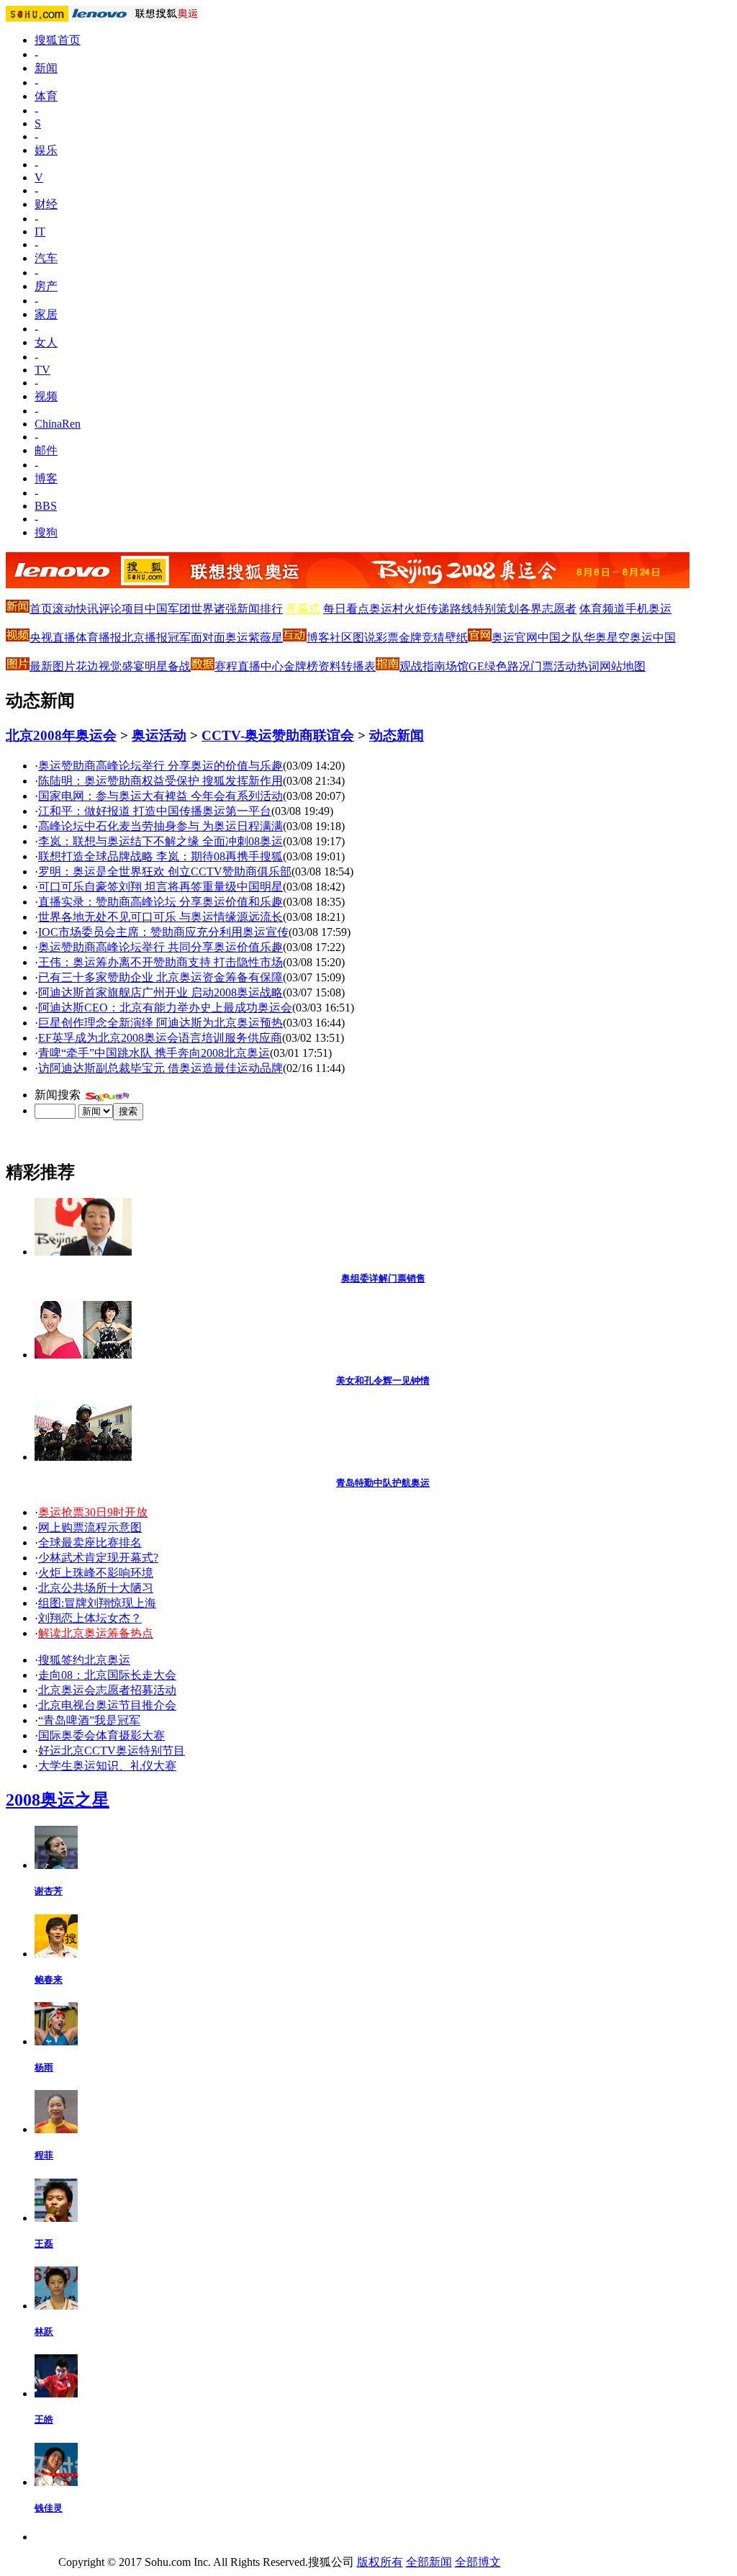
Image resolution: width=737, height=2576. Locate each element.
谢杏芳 (49, 1891)
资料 (330, 666)
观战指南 (422, 666)
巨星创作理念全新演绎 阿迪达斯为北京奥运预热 (160, 1023)
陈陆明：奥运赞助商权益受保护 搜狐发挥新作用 (160, 781)
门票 (542, 666)
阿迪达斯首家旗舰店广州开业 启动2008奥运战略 (160, 992)
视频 (46, 396)
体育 (46, 96)
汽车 (46, 258)
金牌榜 (301, 666)
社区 (341, 638)
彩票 (387, 638)
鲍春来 (49, 1980)
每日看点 (346, 609)
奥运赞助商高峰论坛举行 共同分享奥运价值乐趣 (160, 947)
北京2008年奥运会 (61, 735)
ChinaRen (58, 424)
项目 (133, 609)
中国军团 (168, 609)
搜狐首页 (58, 40)
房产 (46, 286)
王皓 (44, 2419)
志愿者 (559, 609)
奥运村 (386, 609)
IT (40, 231)
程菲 (44, 2155)
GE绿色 (488, 666)
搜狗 (46, 532)
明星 (156, 666)
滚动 (64, 609)
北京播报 (145, 638)
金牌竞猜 (422, 638)
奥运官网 (515, 638)
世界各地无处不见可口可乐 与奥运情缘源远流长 (160, 917)
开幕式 (303, 609)
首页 (41, 609)
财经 (46, 204)
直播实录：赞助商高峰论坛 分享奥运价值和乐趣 (160, 902)
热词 (588, 666)
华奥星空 (607, 638)
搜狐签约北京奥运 (84, 1660)
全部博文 (478, 2562)
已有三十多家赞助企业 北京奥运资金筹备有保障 (160, 977)
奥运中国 (653, 638)
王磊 (44, 2244)
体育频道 (602, 609)
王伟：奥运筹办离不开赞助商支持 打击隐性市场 (160, 962)
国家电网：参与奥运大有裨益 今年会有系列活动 (160, 796)
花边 (87, 666)
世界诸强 (214, 609)
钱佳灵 (49, 2508)
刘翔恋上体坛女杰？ (90, 1618)
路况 (519, 666)
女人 (46, 342)
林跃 (44, 2332)
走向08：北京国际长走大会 (107, 1675)
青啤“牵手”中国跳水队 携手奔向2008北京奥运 (154, 1053)
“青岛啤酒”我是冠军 (89, 1720)
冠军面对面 (196, 638)
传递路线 (450, 609)
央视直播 (53, 638)
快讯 (87, 609)
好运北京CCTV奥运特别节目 (112, 1751)
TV (42, 370)
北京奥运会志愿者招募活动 (107, 1690)
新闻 (46, 68)
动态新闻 (397, 735)
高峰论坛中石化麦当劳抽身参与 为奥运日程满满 (160, 826)
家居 (46, 314)
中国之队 (561, 638)
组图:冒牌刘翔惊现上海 (97, 1603)
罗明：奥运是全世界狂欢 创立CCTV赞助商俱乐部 (165, 872)
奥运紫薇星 (254, 638)
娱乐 (46, 150)
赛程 (226, 666)
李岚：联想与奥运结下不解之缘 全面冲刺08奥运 (160, 841)
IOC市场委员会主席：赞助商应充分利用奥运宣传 (163, 932)
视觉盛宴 (122, 666)
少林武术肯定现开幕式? (98, 1558)
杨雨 (44, 2067)
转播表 (358, 666)
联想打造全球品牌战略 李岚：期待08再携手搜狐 (160, 856)
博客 (46, 478)
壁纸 (456, 638)
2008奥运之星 (58, 1800)
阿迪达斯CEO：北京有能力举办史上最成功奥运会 (165, 1008)
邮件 (46, 450)
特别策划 (496, 609)
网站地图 (623, 666)
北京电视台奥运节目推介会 (107, 1705)
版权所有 (380, 2562)
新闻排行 (260, 609)
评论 (110, 609)
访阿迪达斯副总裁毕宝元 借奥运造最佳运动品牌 (160, 1068)
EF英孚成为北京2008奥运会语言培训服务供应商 (160, 1038)
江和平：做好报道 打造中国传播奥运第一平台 (155, 811)
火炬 (415, 609)
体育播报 (99, 638)
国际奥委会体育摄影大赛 (101, 1735)
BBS (46, 506)
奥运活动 (159, 735)
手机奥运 (648, 609)
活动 (565, 666)
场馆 (457, 666)
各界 (530, 609)
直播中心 (261, 666)
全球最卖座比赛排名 (90, 1543)
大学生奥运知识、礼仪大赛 (107, 1766)
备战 (179, 666)
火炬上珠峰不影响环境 (96, 1573)
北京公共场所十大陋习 (96, 1588)
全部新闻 (429, 2562)
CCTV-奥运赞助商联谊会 (278, 735)
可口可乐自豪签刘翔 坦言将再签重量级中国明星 (160, 887)
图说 (364, 638)
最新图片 (53, 666)
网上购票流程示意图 (90, 1527)
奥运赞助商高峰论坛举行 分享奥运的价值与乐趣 (160, 766)
